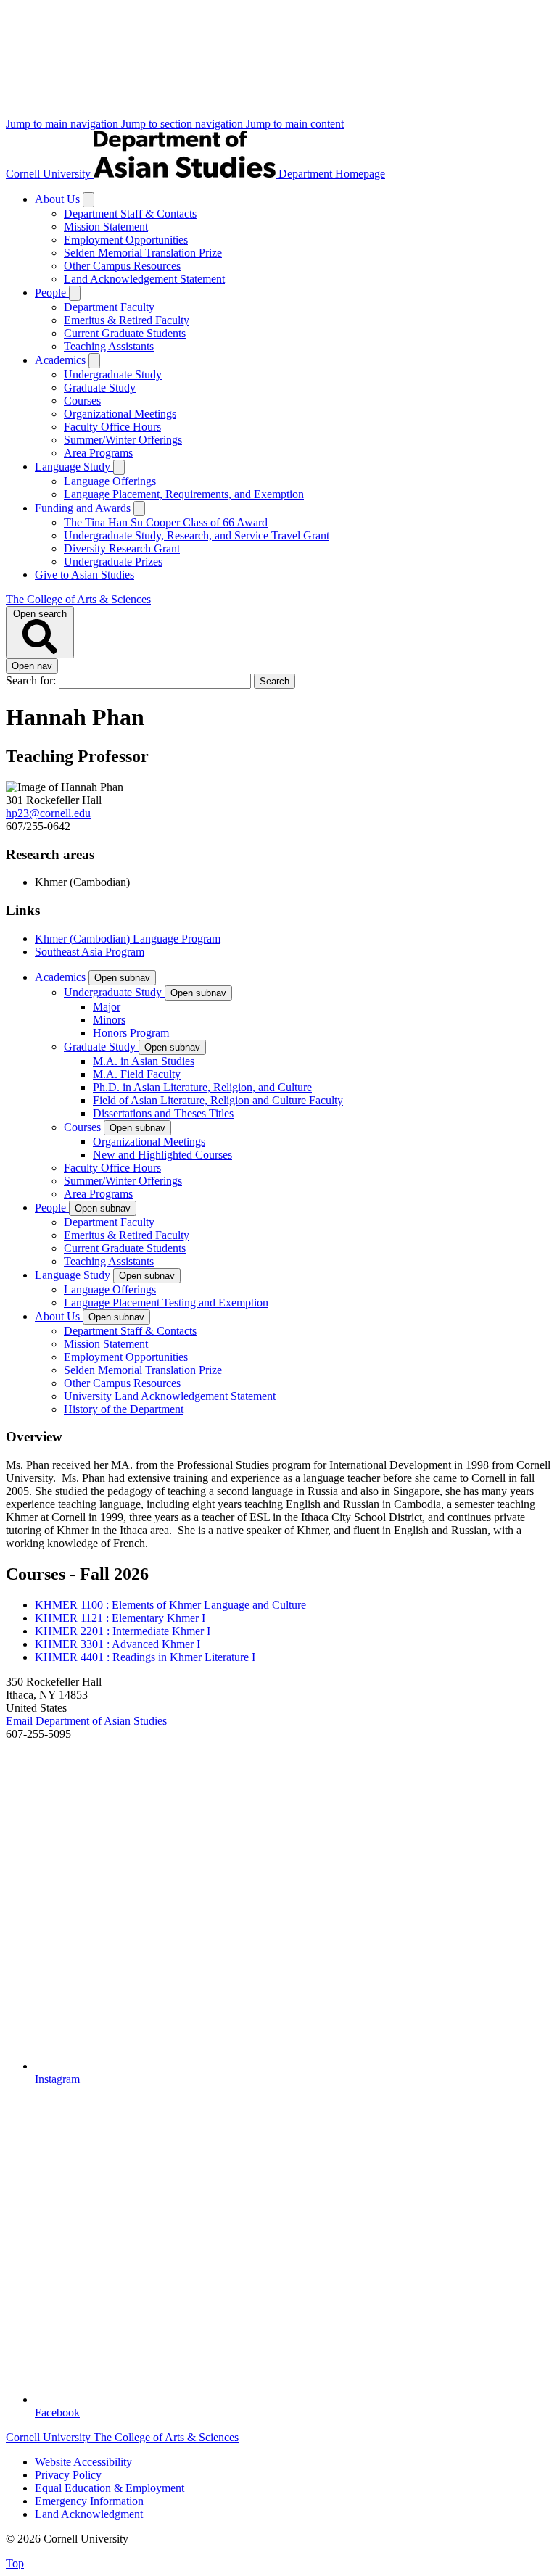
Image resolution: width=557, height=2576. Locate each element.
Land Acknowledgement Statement (144, 279)
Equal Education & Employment (110, 2488)
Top (15, 2563)
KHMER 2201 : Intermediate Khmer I (123, 1631)
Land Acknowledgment (89, 2514)
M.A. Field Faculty (137, 1074)
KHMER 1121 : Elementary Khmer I (120, 1618)
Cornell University (50, 174)
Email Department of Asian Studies (86, 1721)
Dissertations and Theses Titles (163, 1113)
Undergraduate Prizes (113, 562)
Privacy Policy (68, 2475)
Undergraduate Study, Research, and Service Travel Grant (197, 535)
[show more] (88, 200)
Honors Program (131, 1033)
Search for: (32, 680)
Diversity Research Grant (122, 548)
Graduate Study (100, 388)
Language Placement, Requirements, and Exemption (184, 494)
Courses (82, 401)
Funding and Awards (84, 508)
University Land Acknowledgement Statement (170, 1396)
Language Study (74, 467)
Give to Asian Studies (84, 575)
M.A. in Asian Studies (144, 1061)
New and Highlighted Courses (162, 1155)
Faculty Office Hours (112, 427)
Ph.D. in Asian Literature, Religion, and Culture (202, 1087)
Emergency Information (89, 2501)
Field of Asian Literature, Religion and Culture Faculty (218, 1100)
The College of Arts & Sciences (78, 599)
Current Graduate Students (125, 333)
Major (107, 1007)
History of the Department (124, 1409)
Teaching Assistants (109, 346)
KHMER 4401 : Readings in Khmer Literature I (145, 1657)
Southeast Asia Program (90, 952)
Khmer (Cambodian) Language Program (128, 939)
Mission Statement (106, 227)
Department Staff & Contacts (130, 214)
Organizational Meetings (120, 414)
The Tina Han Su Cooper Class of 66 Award (166, 522)
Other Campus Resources (122, 266)
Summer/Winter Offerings (123, 440)
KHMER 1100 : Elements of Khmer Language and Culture (170, 1605)
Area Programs (98, 453)
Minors (109, 1020)
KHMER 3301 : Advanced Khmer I (117, 1644)
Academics (62, 360)
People (52, 293)
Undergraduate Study (113, 374)
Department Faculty (109, 307)
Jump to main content (295, 124)
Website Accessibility (83, 2462)
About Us (59, 199)
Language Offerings (110, 481)
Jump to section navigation (183, 124)
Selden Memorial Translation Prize (143, 253)
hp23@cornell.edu (48, 813)
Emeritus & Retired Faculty (127, 320)
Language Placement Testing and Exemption (166, 1303)
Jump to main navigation (63, 124)
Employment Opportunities (126, 240)
